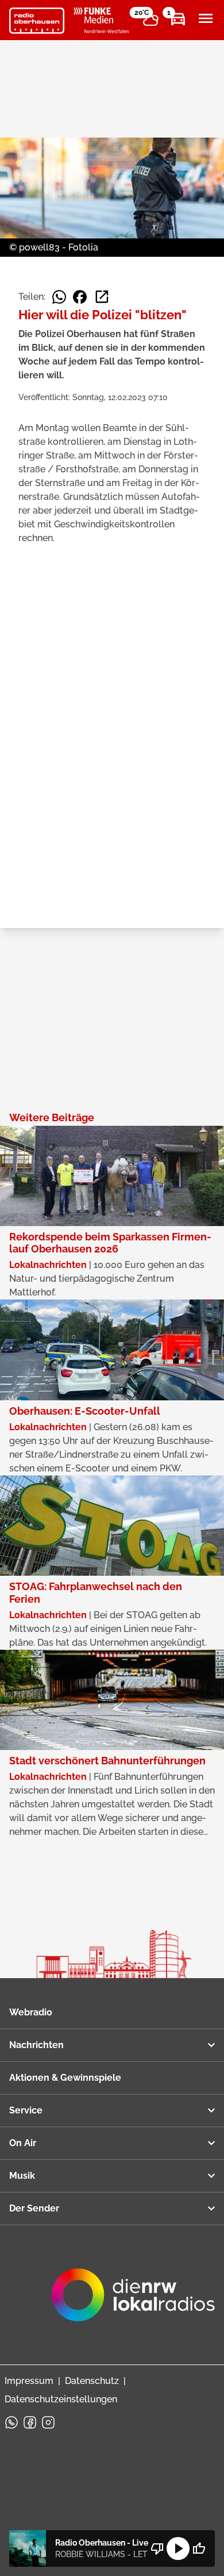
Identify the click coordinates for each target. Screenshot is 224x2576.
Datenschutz (92, 2381)
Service (26, 2110)
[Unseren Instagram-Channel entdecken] (48, 2422)
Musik (22, 2176)
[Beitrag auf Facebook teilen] (80, 297)
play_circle (178, 2548)
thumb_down (157, 2548)
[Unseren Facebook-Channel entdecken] (30, 2422)
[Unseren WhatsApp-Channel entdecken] (11, 2422)
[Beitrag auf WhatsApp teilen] (59, 297)
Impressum (29, 2381)
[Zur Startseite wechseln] (37, 21)
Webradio (31, 2012)
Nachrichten (36, 2045)
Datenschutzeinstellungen (61, 2399)
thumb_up (199, 2548)
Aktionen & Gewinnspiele (65, 2078)
